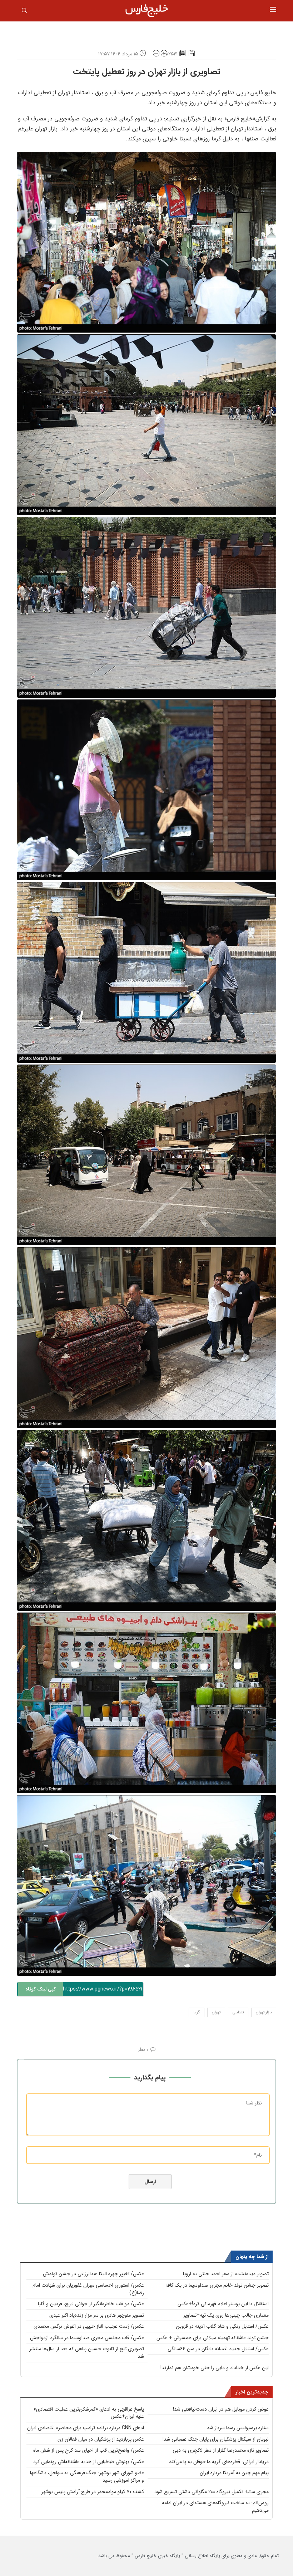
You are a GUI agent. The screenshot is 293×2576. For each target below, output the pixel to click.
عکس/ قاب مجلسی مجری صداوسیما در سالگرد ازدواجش (87, 2338)
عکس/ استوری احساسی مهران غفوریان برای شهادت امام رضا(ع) (88, 2289)
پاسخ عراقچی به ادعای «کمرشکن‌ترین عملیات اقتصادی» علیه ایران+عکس (89, 2413)
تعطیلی (238, 2012)
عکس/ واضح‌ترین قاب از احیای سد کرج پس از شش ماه (89, 2450)
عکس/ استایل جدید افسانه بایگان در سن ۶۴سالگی (218, 2349)
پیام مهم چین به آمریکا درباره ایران (234, 2473)
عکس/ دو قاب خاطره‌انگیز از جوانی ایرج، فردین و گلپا (91, 2304)
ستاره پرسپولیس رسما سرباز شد (238, 2428)
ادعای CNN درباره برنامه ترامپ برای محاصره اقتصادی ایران (86, 2428)
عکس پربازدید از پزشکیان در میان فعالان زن (101, 2439)
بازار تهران (264, 2012)
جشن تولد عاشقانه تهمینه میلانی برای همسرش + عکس (213, 2338)
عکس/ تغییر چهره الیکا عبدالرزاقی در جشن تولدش (93, 2274)
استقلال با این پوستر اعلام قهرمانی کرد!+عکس (223, 2304)
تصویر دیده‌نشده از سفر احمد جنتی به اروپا (226, 2274)
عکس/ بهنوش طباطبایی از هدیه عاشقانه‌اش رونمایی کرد (89, 2462)
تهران (216, 2012)
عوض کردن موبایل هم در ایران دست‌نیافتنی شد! (221, 2409)
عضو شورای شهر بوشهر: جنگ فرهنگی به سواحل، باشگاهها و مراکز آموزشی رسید (87, 2477)
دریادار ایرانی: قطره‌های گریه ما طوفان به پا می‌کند (219, 2462)
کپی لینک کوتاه (41, 1989)
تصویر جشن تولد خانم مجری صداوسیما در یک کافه (217, 2285)
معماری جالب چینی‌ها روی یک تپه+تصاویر (226, 2315)
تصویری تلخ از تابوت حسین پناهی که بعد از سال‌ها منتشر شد (87, 2353)
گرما (197, 2012)
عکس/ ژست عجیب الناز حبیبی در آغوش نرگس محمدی (89, 2326)
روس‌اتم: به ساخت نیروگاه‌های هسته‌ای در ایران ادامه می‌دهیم (215, 2507)
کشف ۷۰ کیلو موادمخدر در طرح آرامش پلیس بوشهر (93, 2492)
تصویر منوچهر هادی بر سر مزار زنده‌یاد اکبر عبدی (97, 2315)
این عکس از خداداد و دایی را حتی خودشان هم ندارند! (215, 2368)
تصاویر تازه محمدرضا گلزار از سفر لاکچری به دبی (221, 2450)
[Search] (24, 12)
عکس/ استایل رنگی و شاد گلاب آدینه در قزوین (222, 2326)
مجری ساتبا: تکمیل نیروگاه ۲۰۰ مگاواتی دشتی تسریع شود (212, 2492)
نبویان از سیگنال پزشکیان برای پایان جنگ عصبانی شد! (216, 2439)
